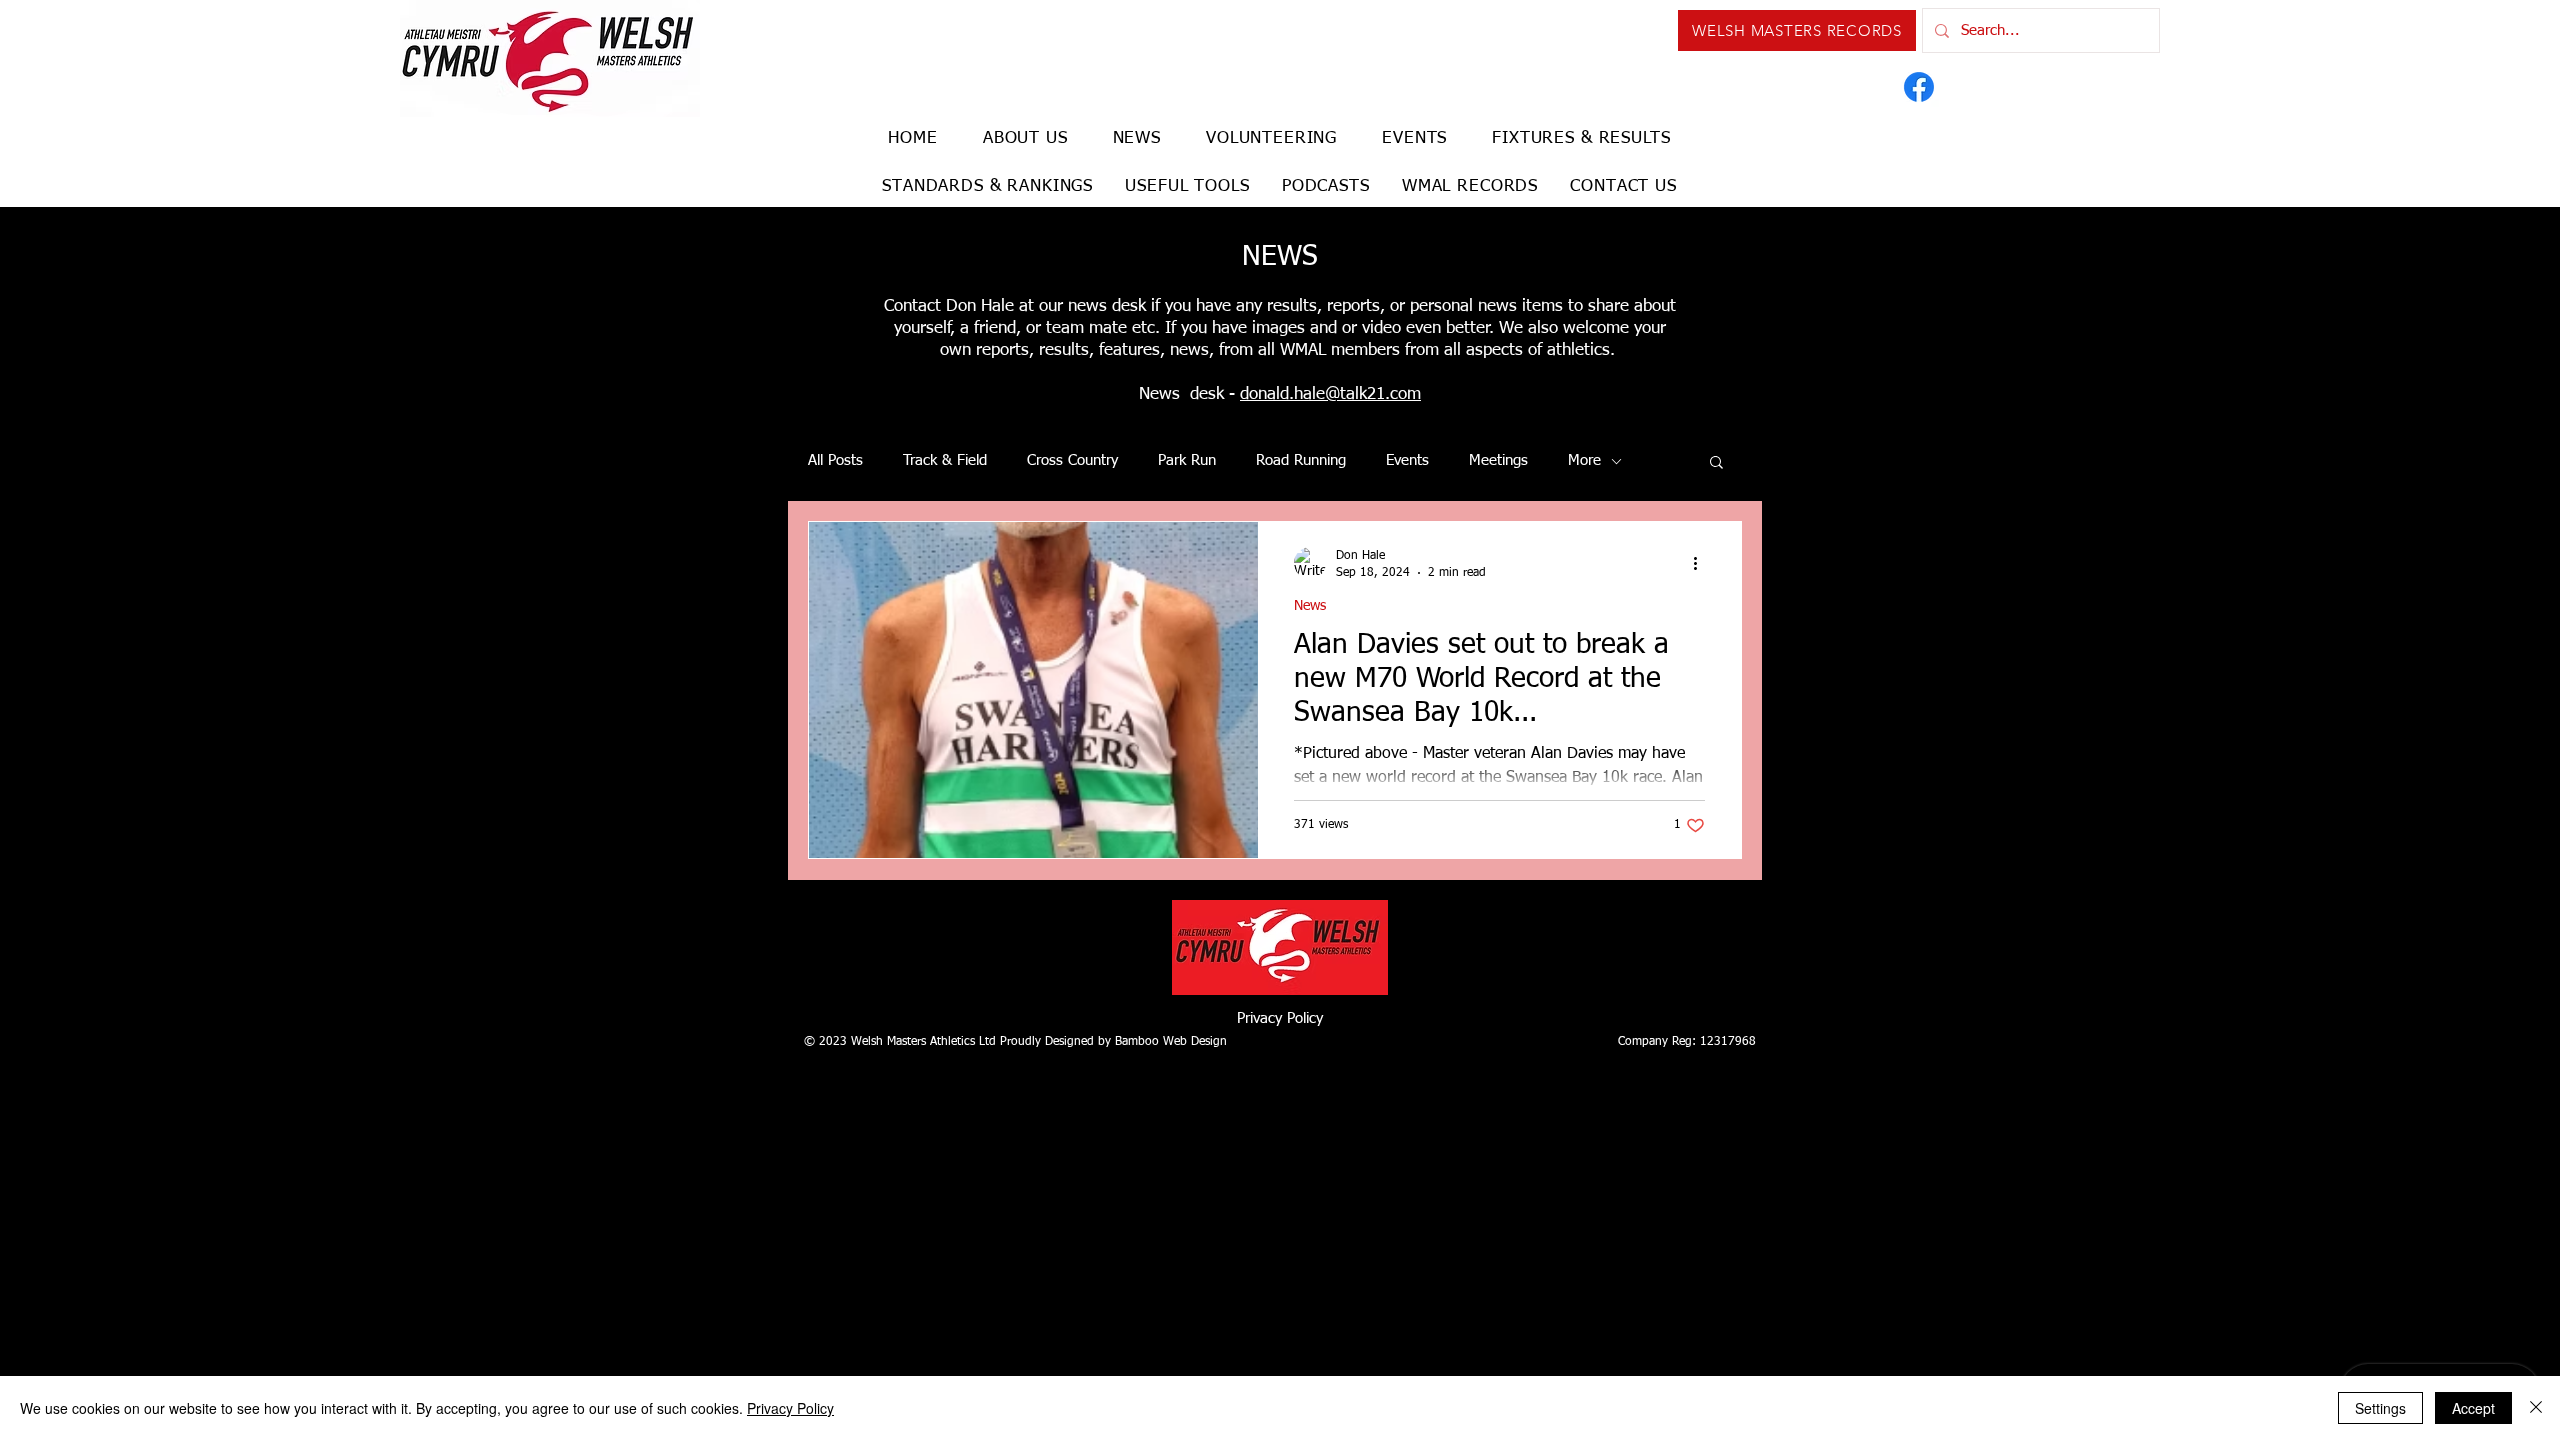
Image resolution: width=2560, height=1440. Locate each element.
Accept (2473, 1408)
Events (1407, 460)
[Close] (2536, 1408)
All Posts (835, 460)
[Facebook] (1919, 87)
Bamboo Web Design (1171, 1042)
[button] (1716, 463)
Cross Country (1072, 460)
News (1310, 606)
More (1584, 460)
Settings (2380, 1408)
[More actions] (1702, 563)
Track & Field (945, 460)
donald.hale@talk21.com (1330, 394)
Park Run (1187, 460)
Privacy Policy (1280, 1018)
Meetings (1498, 460)
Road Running (1301, 460)
